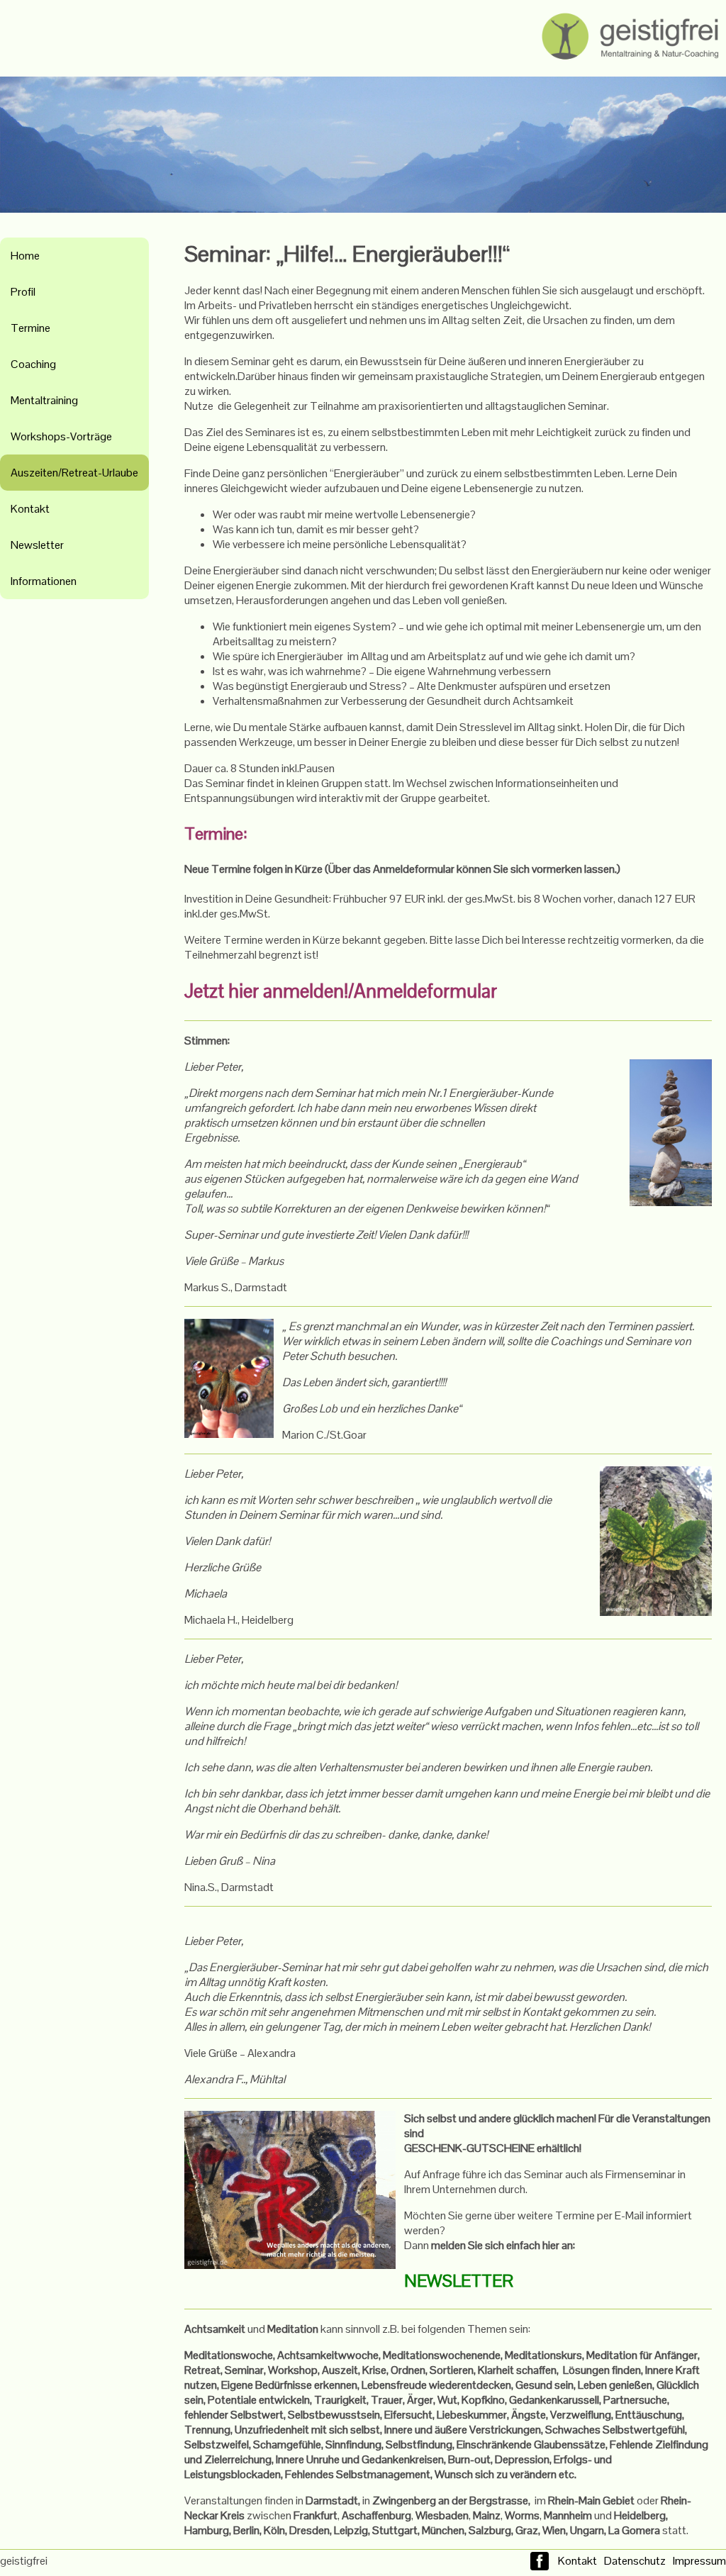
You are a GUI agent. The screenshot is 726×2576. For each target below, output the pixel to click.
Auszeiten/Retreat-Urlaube (74, 473)
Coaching (33, 364)
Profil (23, 292)
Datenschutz (635, 2561)
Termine (30, 328)
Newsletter (37, 545)
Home (25, 256)
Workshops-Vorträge (61, 436)
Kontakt (30, 509)
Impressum (699, 2561)
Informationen (44, 581)
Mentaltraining (44, 400)
